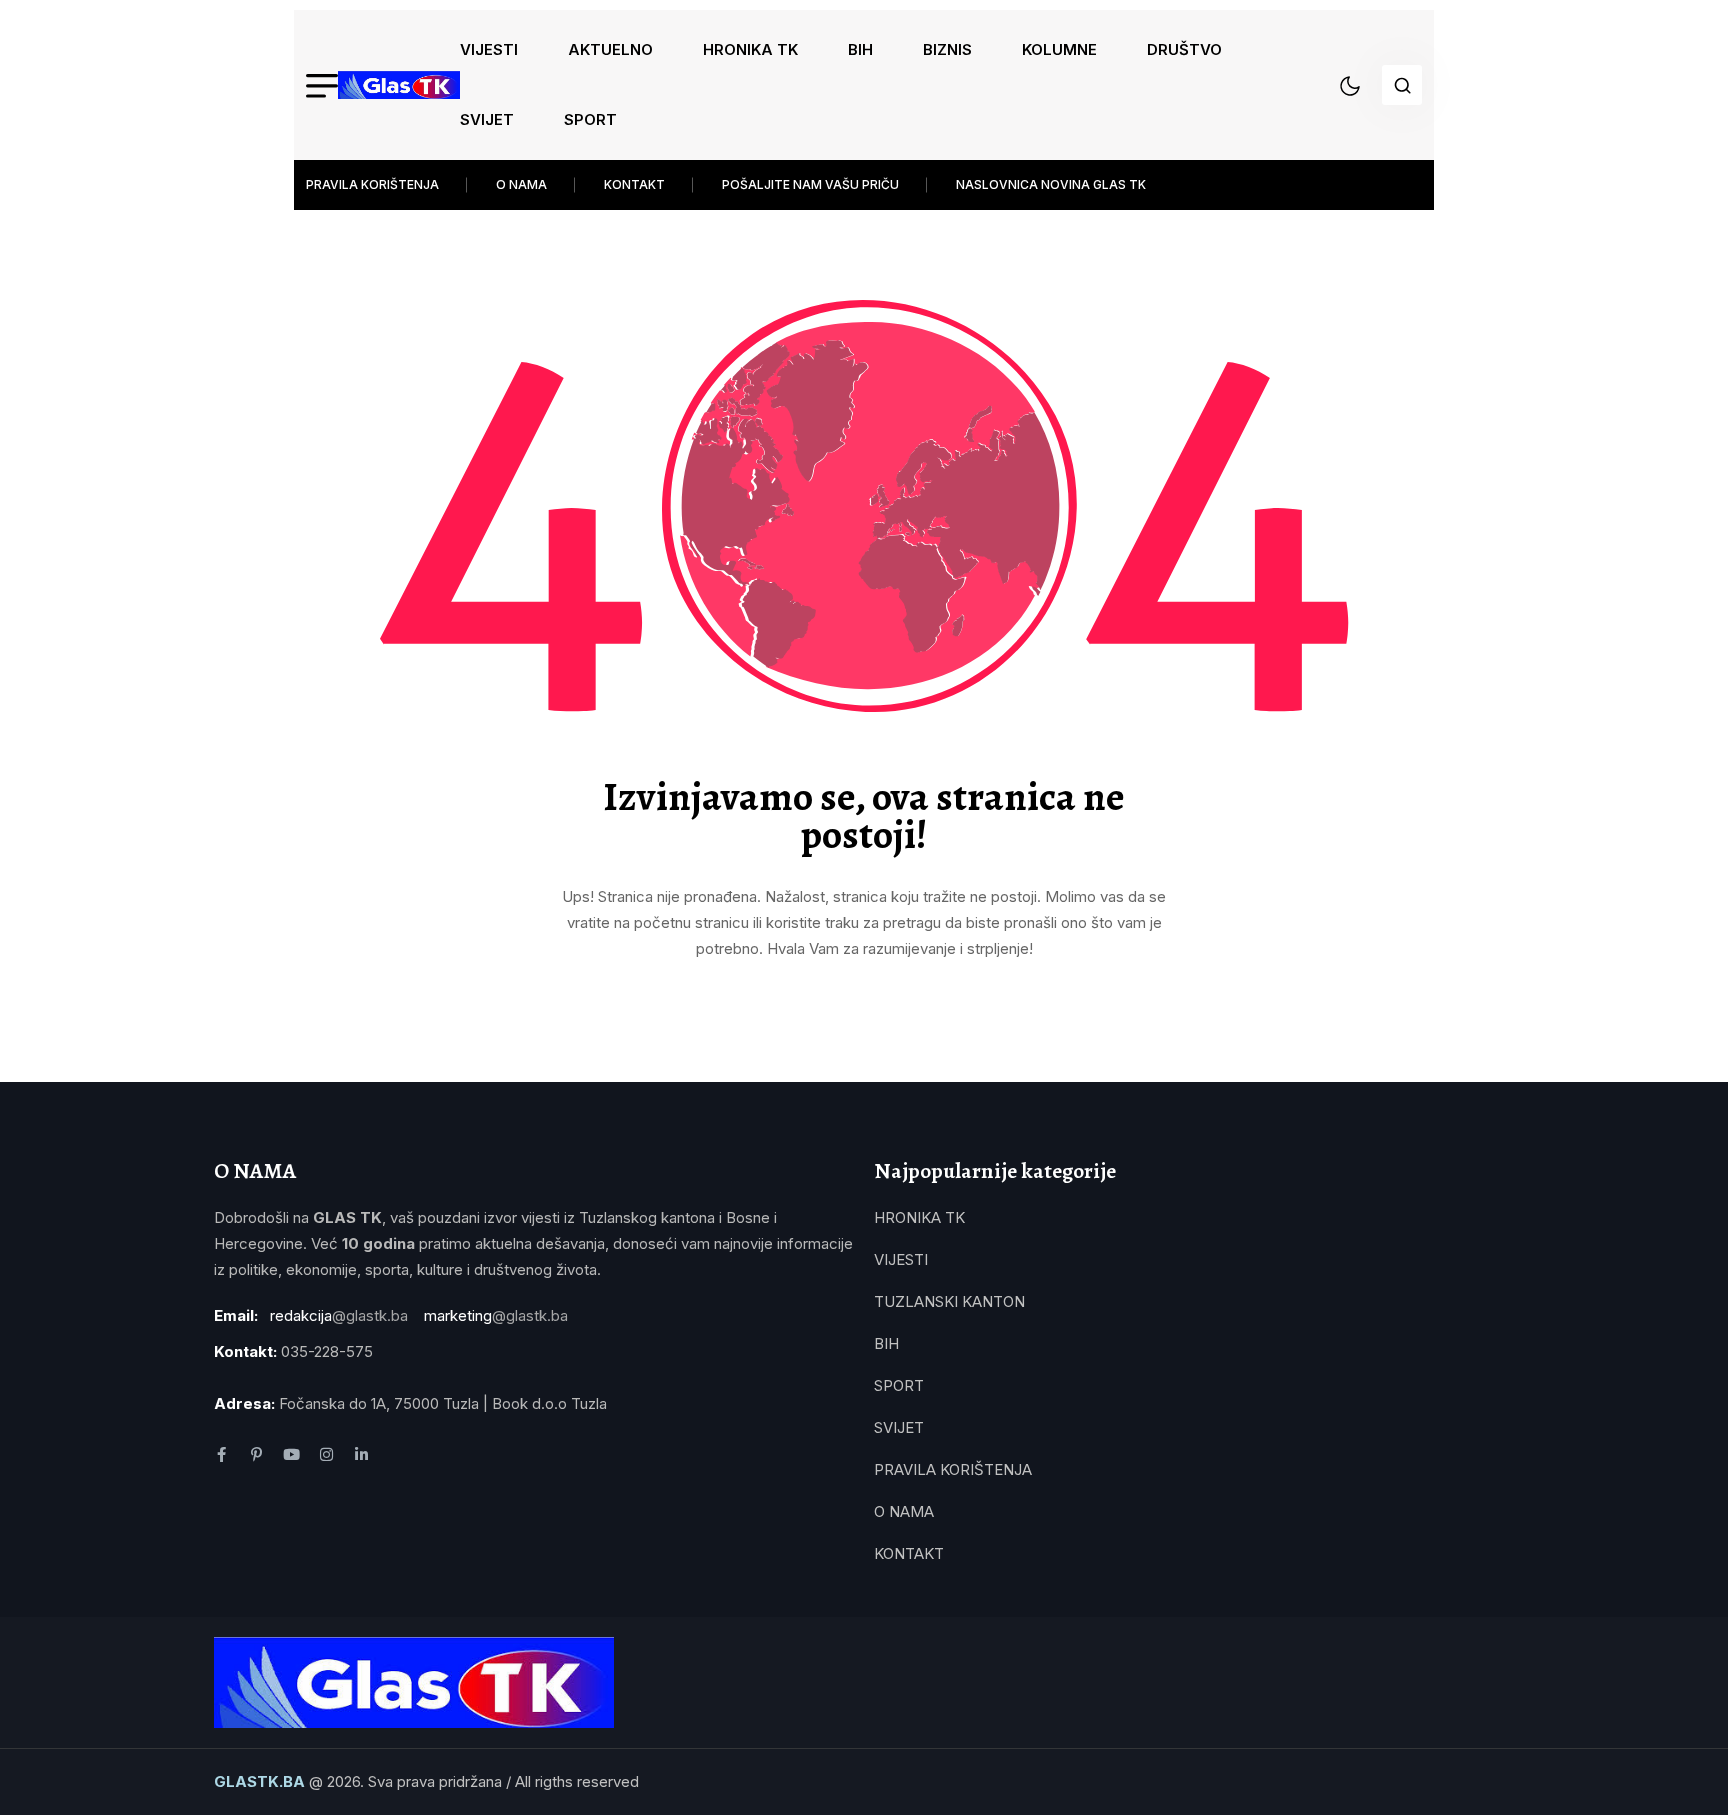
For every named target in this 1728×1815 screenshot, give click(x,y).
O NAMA (521, 184)
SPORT (590, 119)
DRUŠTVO (1184, 49)
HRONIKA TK (750, 49)
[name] (399, 85)
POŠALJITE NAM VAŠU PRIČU (810, 184)
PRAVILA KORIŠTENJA (372, 184)
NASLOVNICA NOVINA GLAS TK (1051, 184)
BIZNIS (947, 49)
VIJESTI (489, 49)
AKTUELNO (610, 49)
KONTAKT (634, 184)
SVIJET (487, 119)
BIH (860, 49)
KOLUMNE (1059, 49)
